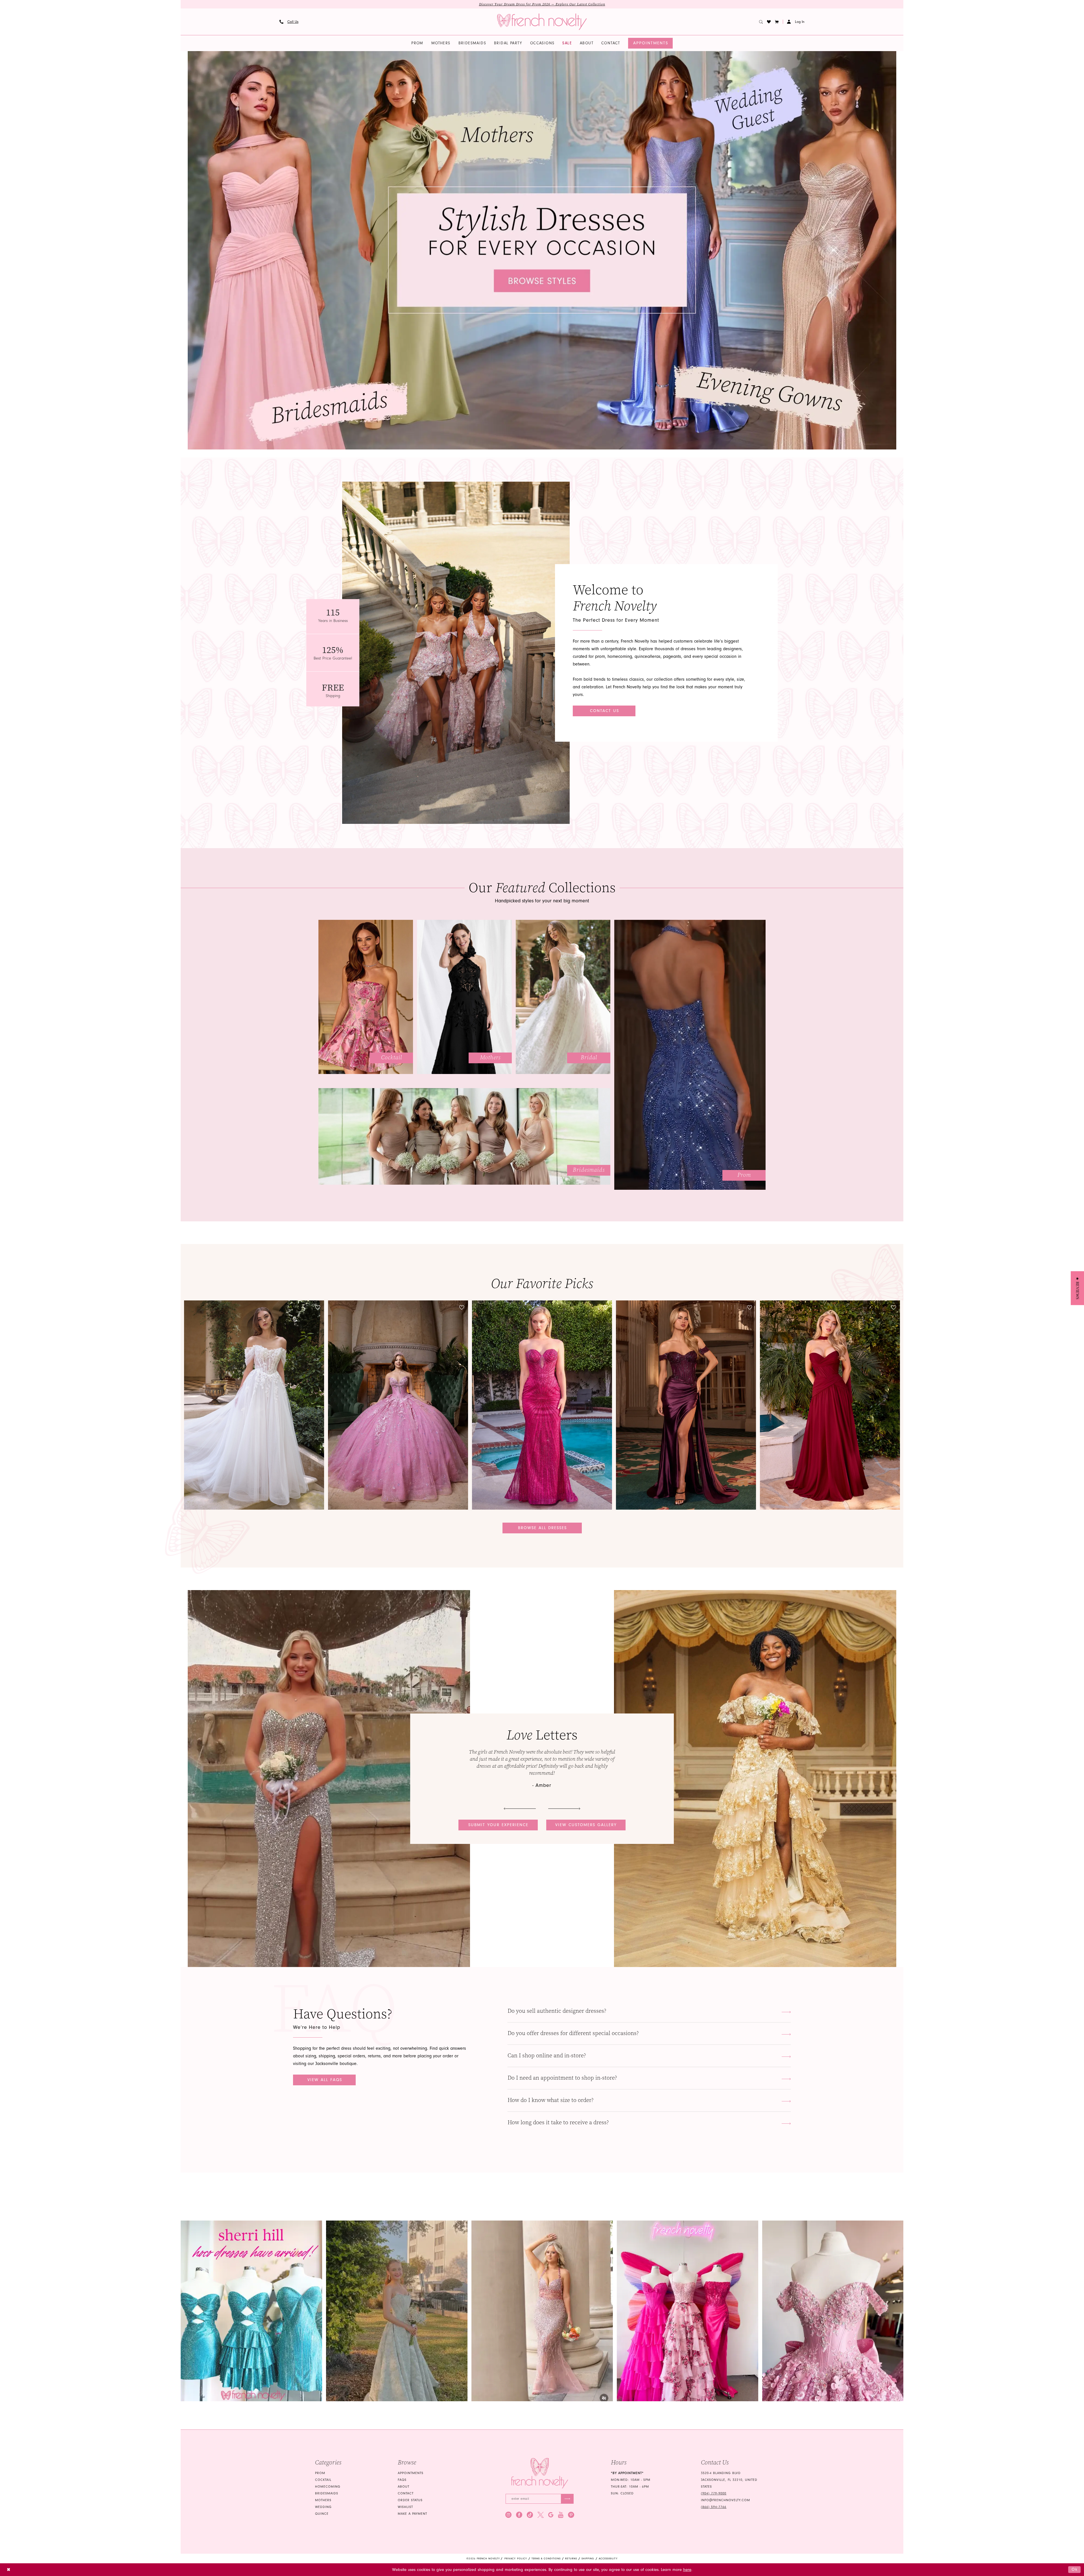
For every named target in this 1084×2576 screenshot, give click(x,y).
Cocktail (323, 2480)
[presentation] (254, 1405)
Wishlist (405, 2507)
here (687, 2570)
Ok (1075, 2569)
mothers (323, 2500)
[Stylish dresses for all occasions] (542, 250)
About (404, 2487)
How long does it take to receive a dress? (558, 2122)
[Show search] (761, 22)
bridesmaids (327, 2493)
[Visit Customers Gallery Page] (329, 1779)
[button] (777, 22)
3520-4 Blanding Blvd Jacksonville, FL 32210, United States (729, 2480)
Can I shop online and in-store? (547, 2056)
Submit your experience (498, 1825)
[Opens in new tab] (251, 2311)
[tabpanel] (542, 250)
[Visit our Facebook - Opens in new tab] (519, 2515)
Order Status (410, 2500)
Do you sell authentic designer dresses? (557, 2011)
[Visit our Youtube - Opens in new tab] (561, 2515)
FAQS (402, 2480)
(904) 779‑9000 (714, 2493)
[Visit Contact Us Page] (456, 653)
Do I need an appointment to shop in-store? (562, 2078)
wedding (323, 2507)
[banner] (542, 22)
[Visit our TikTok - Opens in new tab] (530, 2515)
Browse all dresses (542, 1528)
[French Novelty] (540, 2473)
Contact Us (605, 711)
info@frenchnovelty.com (725, 2500)
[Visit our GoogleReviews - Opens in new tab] (551, 2515)
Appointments (411, 2473)
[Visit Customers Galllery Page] (755, 1779)
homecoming (328, 2487)
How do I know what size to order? (551, 2100)
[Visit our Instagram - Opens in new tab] (508, 2515)
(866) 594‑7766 (714, 2507)
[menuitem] (289, 22)
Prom (320, 2473)
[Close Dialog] (9, 2570)
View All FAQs (325, 2080)
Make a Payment (412, 2514)
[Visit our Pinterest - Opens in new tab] (571, 2515)
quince (322, 2514)
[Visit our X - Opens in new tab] (541, 2515)
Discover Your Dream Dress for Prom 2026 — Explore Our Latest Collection (542, 4)
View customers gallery (586, 1825)
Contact (406, 2493)
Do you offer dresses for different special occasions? (573, 2033)
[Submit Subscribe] (567, 2499)
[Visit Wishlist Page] (769, 22)
